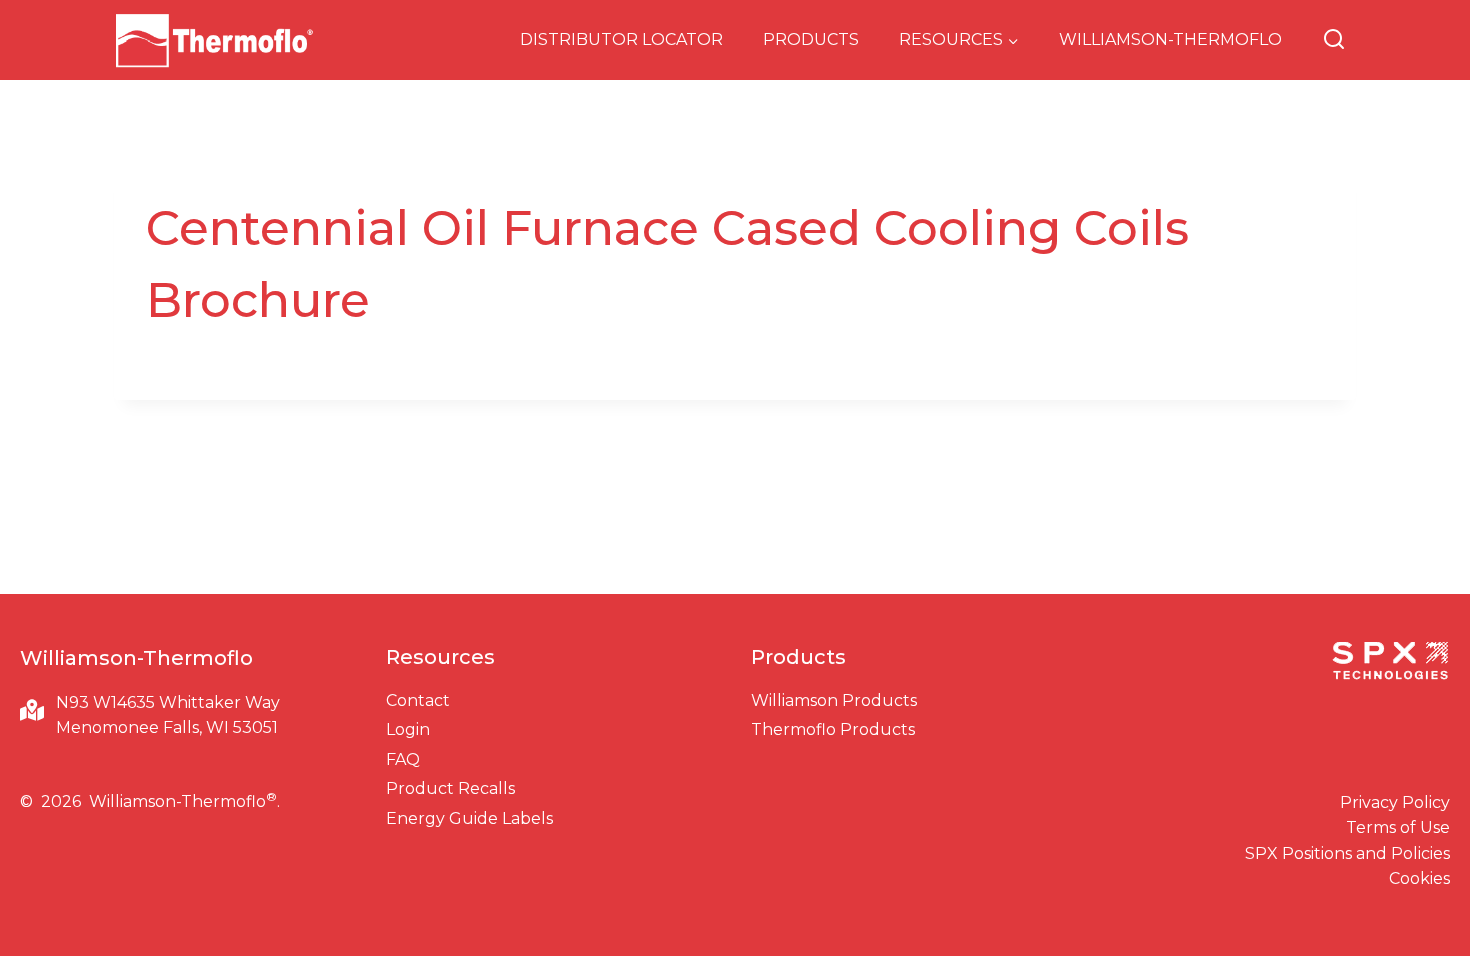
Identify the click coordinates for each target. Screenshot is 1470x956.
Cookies (1419, 878)
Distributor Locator (621, 39)
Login (408, 729)
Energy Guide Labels (469, 818)
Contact (418, 700)
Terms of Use (1398, 827)
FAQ (403, 759)
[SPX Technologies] (1390, 663)
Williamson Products (834, 700)
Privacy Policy (1395, 802)
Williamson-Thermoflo (1170, 39)
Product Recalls (450, 788)
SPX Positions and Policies (1347, 853)
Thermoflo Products (833, 729)
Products (811, 39)
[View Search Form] (1334, 40)
